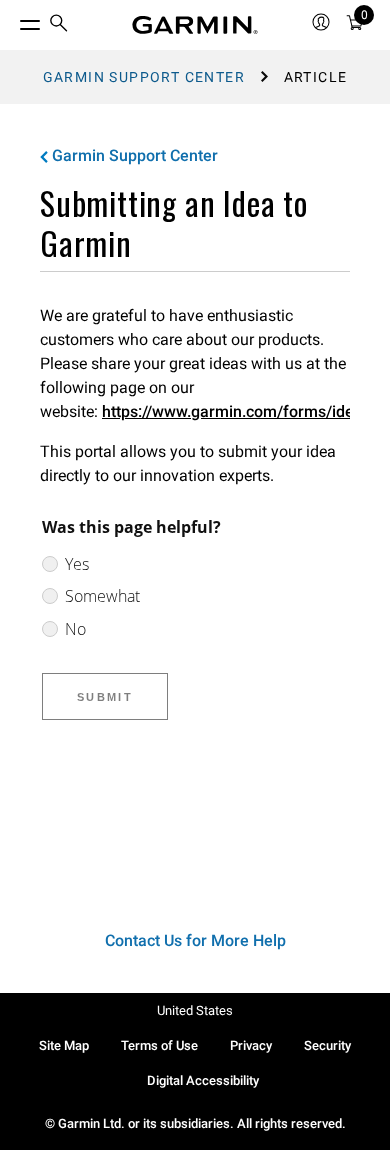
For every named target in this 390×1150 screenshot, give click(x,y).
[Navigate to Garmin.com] (195, 25)
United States (195, 1010)
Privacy (251, 1045)
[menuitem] (59, 25)
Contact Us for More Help (195, 940)
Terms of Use (159, 1045)
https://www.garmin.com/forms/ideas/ (239, 411)
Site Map (64, 1045)
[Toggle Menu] (12, 20)
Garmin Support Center (144, 77)
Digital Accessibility (203, 1080)
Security (327, 1045)
